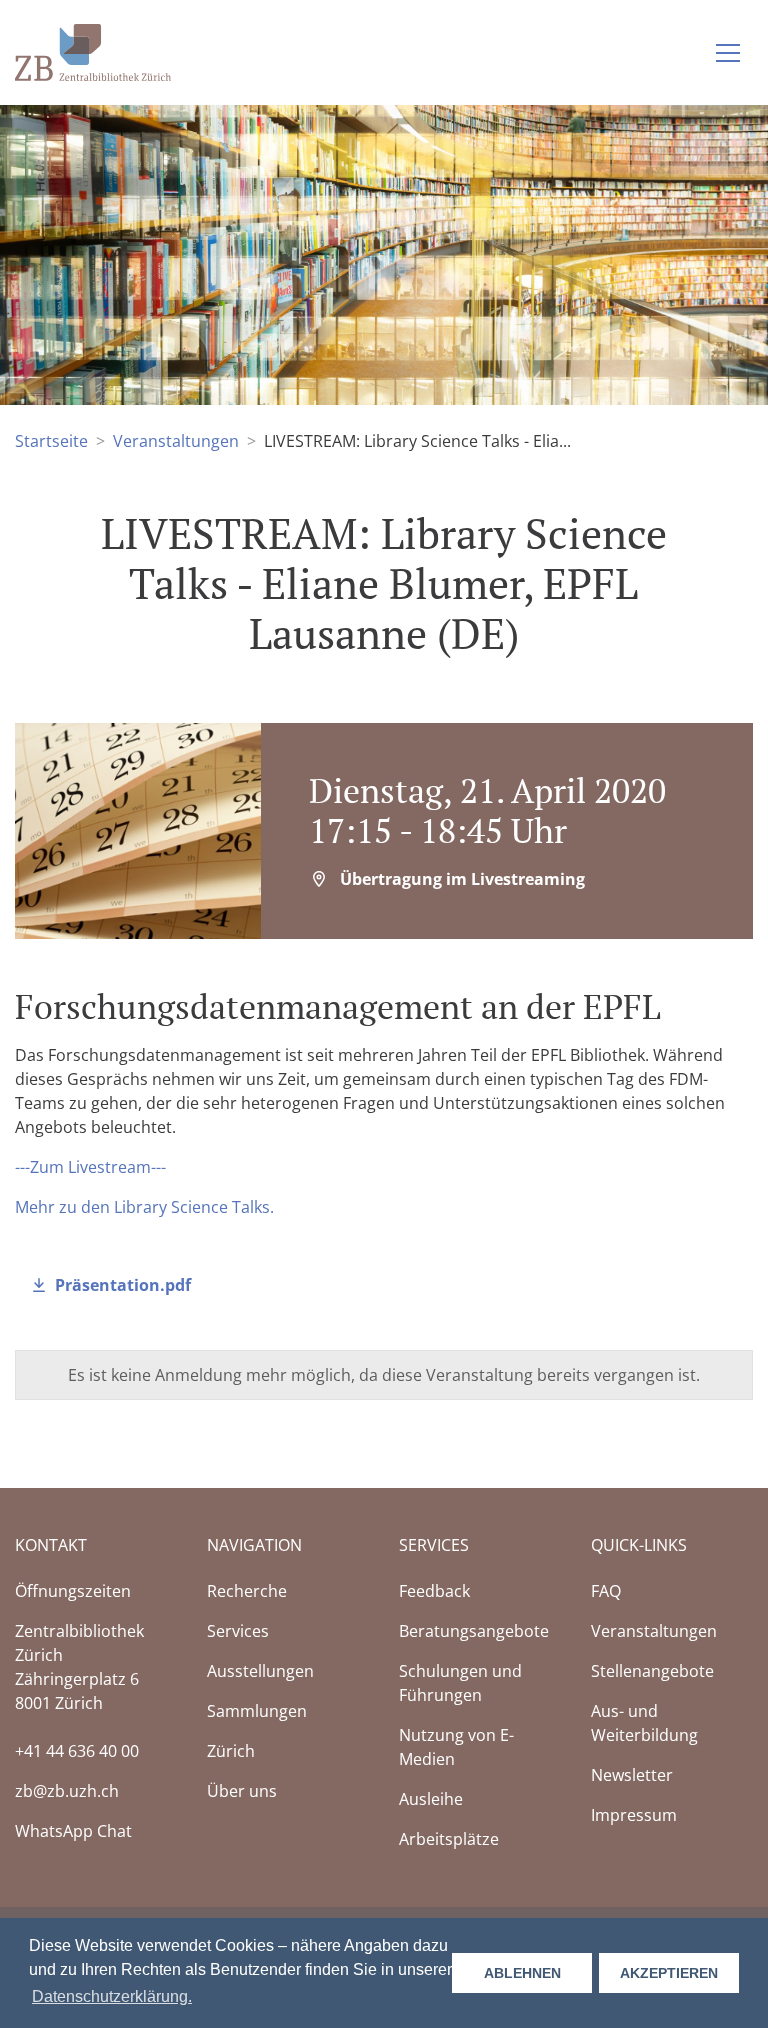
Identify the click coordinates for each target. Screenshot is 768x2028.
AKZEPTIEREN (669, 1973)
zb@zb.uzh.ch (67, 1791)
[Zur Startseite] (93, 50)
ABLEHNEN (522, 1973)
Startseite (51, 441)
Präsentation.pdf (123, 1285)
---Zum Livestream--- (90, 1167)
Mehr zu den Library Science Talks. (144, 1207)
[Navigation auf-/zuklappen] (728, 53)
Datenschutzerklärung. (112, 1996)
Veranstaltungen (176, 441)
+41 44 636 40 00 (77, 1751)
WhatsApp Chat (73, 1831)
